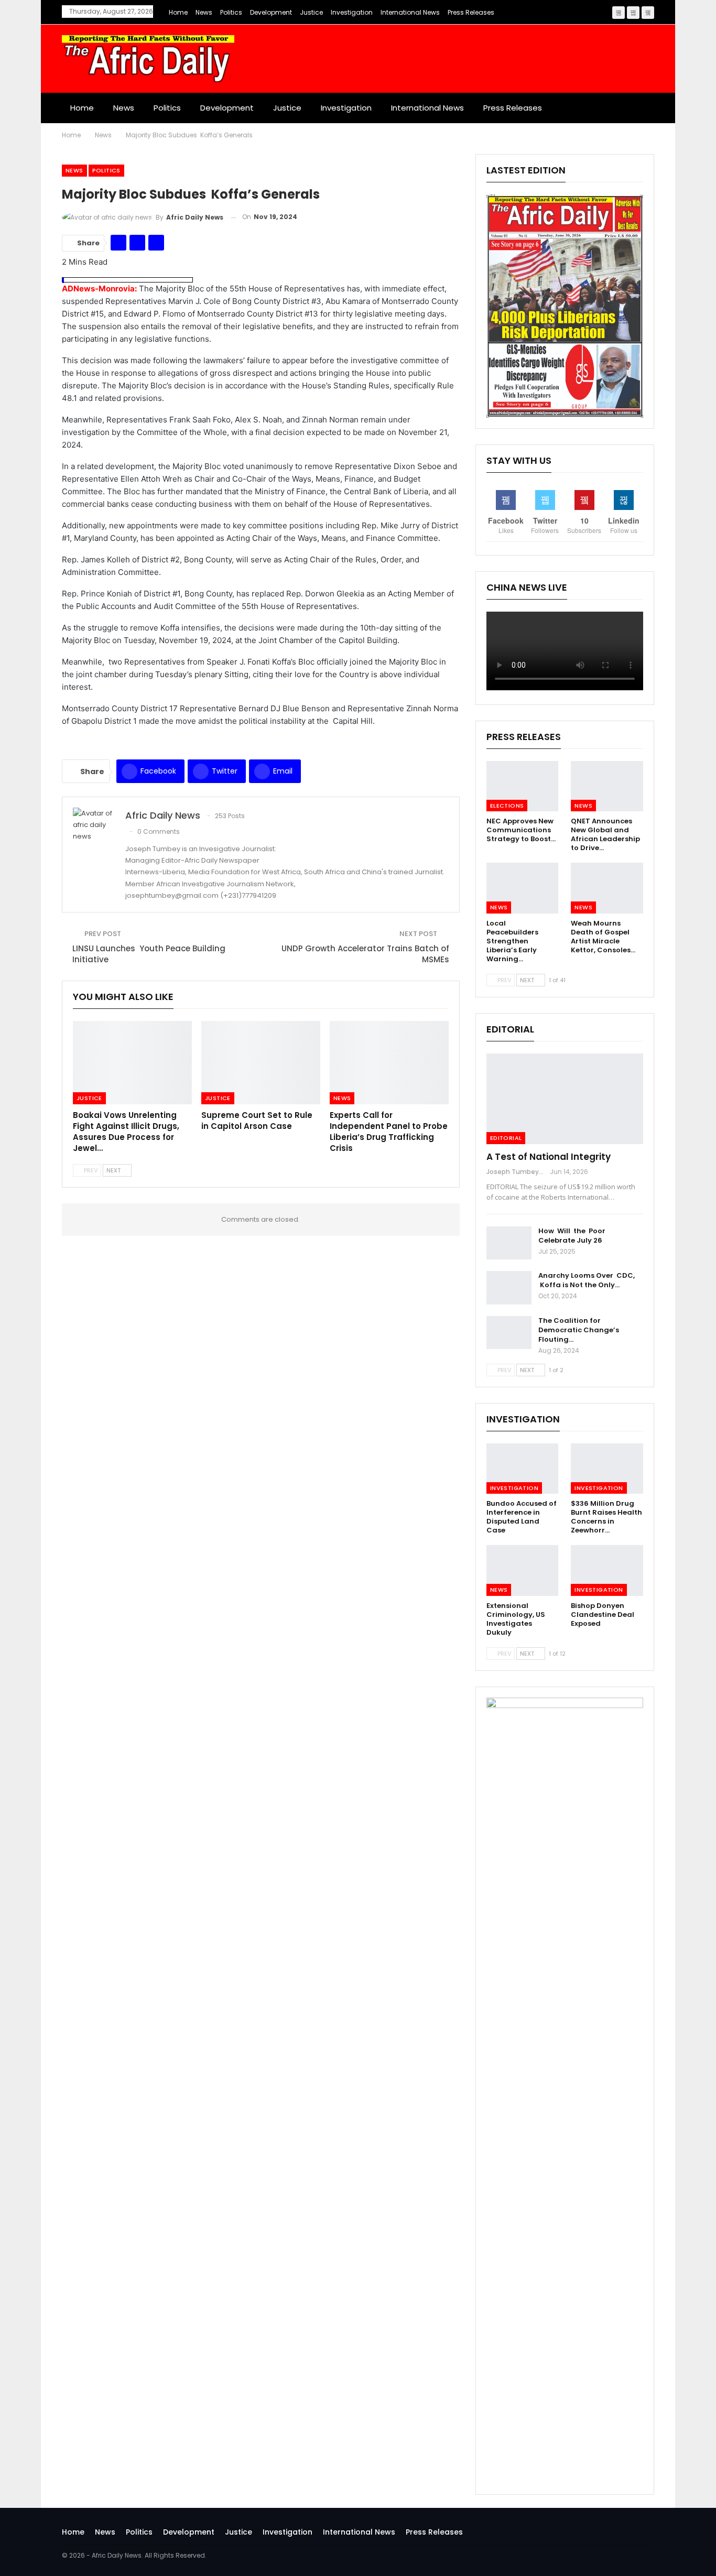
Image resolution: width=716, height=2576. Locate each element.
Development (271, 12)
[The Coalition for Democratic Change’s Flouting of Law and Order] (509, 1333)
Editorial (506, 1138)
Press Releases (471, 12)
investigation (352, 12)
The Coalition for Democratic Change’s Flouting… (579, 1330)
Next (114, 1170)
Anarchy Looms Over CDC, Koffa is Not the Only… (587, 1280)
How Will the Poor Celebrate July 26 (572, 1236)
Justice (311, 12)
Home (178, 12)
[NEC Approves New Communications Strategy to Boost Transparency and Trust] (523, 786)
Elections (507, 806)
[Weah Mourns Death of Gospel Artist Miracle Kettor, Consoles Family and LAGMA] (607, 888)
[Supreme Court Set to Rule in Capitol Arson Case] (261, 1063)
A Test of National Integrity (549, 1157)
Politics (231, 12)
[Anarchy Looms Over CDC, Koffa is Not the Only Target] (509, 1288)
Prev (90, 1170)
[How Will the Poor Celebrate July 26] (509, 1243)
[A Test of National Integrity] (565, 1099)
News (204, 12)
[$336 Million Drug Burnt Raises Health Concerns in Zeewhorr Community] (607, 1469)
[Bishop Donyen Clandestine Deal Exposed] (607, 1570)
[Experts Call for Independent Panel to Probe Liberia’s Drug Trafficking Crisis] (389, 1063)
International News (410, 12)
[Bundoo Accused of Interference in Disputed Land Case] (523, 1469)
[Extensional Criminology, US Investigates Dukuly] (523, 1570)
